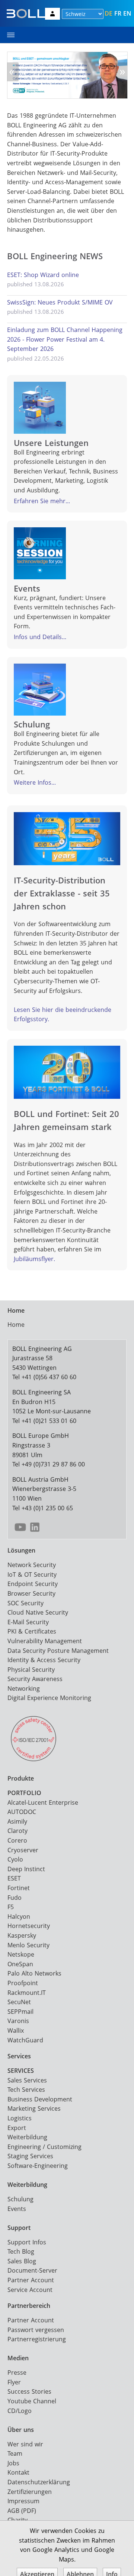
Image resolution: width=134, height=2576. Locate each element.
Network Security (32, 1565)
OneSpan (20, 1964)
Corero (17, 1840)
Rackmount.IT (27, 1993)
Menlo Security (28, 1945)
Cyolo (15, 1859)
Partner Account (31, 2280)
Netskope (21, 1954)
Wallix (16, 2030)
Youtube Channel (32, 2401)
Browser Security (31, 1593)
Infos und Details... (40, 637)
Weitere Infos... (35, 782)
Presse (17, 2373)
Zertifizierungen (30, 2492)
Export (17, 2128)
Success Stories (29, 2391)
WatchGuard (25, 2040)
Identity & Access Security (44, 1660)
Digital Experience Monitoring (49, 1698)
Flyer (14, 2382)
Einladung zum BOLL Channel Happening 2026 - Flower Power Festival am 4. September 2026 (65, 339)
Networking (24, 1688)
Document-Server (32, 2270)
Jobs (13, 2463)
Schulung (20, 2199)
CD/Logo (20, 2411)
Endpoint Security (33, 1584)
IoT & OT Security (32, 1574)
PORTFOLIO (24, 1793)
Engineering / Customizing (44, 2147)
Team (15, 2453)
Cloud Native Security (38, 1612)
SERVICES (21, 2071)
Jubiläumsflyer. (34, 1259)
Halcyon (19, 1916)
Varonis (18, 2021)
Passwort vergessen (36, 2330)
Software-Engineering (38, 2166)
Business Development (40, 2099)
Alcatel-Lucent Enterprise (43, 1802)
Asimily (17, 1821)
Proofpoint (23, 1983)
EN (127, 13)
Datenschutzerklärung (39, 2482)
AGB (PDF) (22, 2511)
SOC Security (25, 1603)
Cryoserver (23, 1850)
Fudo (15, 1898)
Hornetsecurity (29, 1926)
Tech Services (26, 2090)
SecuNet (19, 2002)
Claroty (17, 1831)
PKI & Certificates (32, 1631)
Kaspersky (22, 1935)
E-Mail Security (28, 1622)
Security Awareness (35, 1679)
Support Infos (27, 2242)
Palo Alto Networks (34, 1973)
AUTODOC (22, 1812)
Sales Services (27, 2080)
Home (16, 1325)
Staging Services (30, 2156)
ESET (14, 1878)
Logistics (20, 2118)
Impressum (23, 2501)
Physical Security (31, 1670)
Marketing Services (34, 2108)
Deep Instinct (26, 1869)
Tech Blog (21, 2251)
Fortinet (19, 1888)
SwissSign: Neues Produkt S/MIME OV (60, 302)
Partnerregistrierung (37, 2339)
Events (17, 2209)
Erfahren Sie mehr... (42, 501)
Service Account (30, 2290)
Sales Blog (22, 2261)
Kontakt (18, 2472)
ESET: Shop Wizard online (43, 275)
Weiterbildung (27, 2137)
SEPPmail (20, 2012)
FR (118, 13)
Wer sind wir (25, 2444)
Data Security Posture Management (58, 1651)
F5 (11, 1907)
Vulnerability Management (45, 1641)
